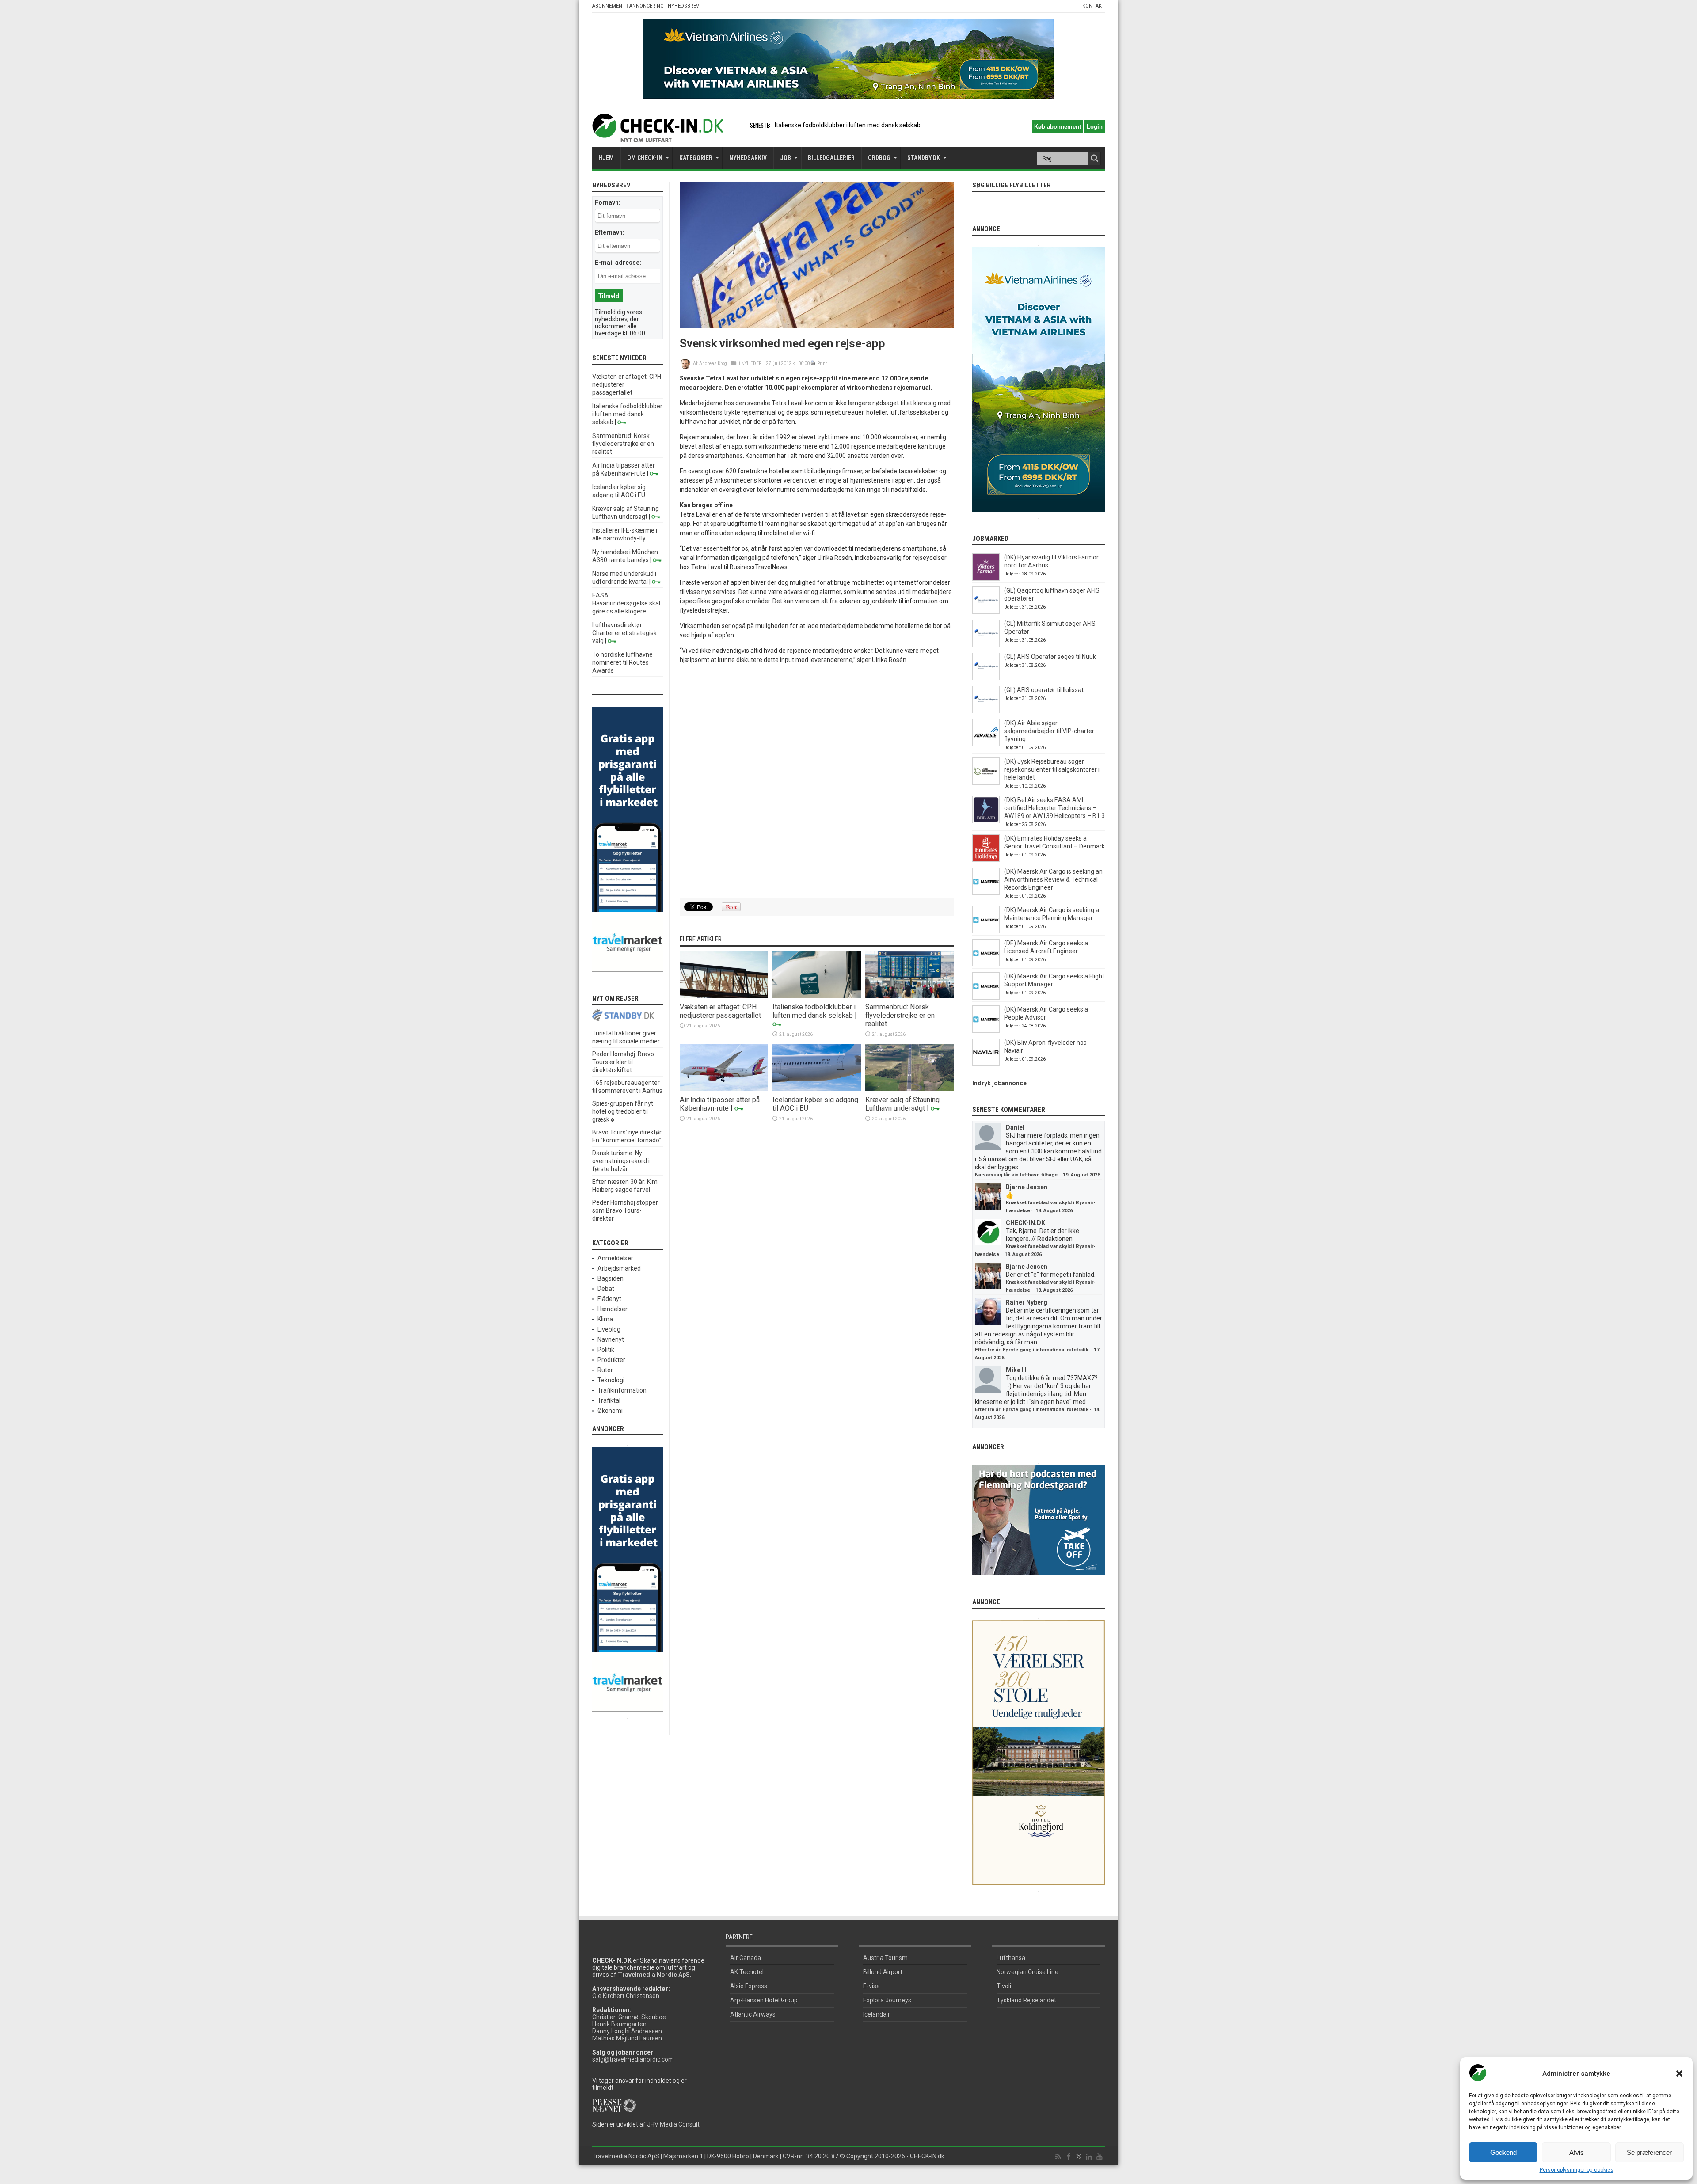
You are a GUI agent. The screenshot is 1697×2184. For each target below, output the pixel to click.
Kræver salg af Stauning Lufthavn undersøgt (902, 1104)
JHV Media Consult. (674, 2124)
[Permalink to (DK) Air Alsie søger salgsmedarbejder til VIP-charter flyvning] (986, 744)
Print (822, 363)
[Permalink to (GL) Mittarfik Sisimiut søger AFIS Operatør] (986, 645)
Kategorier (696, 158)
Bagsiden (611, 1278)
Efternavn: (610, 232)
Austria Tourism (885, 1958)
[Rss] (1058, 2157)
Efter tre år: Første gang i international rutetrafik (1032, 1350)
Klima (605, 1319)
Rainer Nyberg (1027, 1302)
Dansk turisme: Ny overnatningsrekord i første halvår (621, 1161)
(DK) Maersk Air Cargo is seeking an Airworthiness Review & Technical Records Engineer (1053, 879)
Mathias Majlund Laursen (627, 2038)
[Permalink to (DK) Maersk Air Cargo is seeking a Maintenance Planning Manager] (986, 931)
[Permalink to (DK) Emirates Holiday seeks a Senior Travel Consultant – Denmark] (986, 860)
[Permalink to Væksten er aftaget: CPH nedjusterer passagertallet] (724, 996)
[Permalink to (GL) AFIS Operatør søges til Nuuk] (986, 678)
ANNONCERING (647, 6)
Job (786, 158)
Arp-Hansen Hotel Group (764, 2000)
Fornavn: (608, 202)
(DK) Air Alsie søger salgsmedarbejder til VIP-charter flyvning (1049, 731)
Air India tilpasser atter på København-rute (720, 1104)
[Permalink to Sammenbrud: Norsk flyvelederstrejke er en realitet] (909, 996)
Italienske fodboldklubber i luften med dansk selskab (814, 1011)
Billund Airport (883, 1972)
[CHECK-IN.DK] (658, 136)
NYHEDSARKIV (748, 158)
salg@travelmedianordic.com (633, 2059)
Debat (606, 1289)
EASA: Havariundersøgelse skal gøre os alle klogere (626, 603)
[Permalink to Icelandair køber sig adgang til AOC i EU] (817, 1089)
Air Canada (746, 1958)
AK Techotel (747, 1972)
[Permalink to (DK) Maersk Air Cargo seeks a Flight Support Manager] (986, 997)
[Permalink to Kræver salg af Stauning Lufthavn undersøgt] (909, 1089)
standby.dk (924, 158)
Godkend (1503, 2152)
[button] (1679, 2074)
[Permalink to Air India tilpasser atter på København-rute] (724, 1089)
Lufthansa (1011, 1958)
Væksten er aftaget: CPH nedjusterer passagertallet (720, 1011)
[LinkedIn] (1089, 2157)
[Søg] (1094, 158)
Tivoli (1004, 1986)
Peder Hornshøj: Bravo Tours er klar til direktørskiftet (623, 1062)
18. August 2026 (1054, 1211)
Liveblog (609, 1329)
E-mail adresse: (618, 263)
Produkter (611, 1360)
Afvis (1577, 2152)
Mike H (1016, 1370)
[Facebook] (1069, 2157)
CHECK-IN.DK (1025, 1223)
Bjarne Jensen (1027, 1187)
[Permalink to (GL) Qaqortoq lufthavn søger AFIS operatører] (986, 612)
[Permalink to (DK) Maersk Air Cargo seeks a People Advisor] (986, 1031)
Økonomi (610, 1411)
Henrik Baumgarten (619, 2024)
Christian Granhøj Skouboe (629, 2017)
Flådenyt (609, 1299)
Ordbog (879, 158)
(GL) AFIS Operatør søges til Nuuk (1050, 657)
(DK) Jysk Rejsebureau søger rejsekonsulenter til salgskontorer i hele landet (1052, 769)
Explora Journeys (887, 2000)
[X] (1079, 2157)
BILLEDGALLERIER (831, 158)
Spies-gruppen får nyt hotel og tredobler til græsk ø (623, 1111)
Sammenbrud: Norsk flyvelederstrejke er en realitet (846, 125)
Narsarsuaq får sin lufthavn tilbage (1016, 1175)
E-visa (871, 1986)
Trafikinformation (622, 1390)
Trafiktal (609, 1400)
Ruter (605, 1370)
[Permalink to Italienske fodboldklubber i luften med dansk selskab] (817, 996)
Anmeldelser (615, 1258)
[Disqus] (817, 781)
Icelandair (877, 2014)
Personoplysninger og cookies (1577, 2170)
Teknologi (611, 1380)
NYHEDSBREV (683, 6)
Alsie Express (749, 1986)
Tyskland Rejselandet (1026, 2000)
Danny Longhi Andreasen (627, 2031)
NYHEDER (751, 363)
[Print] (813, 363)
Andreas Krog (713, 363)
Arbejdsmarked (619, 1268)
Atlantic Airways (753, 2014)
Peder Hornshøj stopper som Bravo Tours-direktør (625, 1210)
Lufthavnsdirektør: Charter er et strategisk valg (624, 633)
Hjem (606, 158)
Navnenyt (611, 1339)
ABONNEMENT (609, 6)
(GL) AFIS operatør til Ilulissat (1044, 690)
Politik (606, 1350)
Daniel (1015, 1127)
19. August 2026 (1081, 1175)
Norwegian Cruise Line (1027, 1972)
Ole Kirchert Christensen (626, 1996)
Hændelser (613, 1309)
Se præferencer (1649, 2152)
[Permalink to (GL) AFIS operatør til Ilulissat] (986, 711)
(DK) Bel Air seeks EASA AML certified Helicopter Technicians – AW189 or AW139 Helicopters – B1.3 (1054, 808)
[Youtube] (1100, 2157)
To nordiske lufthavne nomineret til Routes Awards (622, 662)
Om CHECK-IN (645, 158)
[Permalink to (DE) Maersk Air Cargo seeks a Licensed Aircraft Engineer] (986, 964)
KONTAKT (1094, 6)
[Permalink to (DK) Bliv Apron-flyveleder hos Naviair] (986, 1064)
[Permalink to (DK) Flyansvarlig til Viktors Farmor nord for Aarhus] (986, 578)
